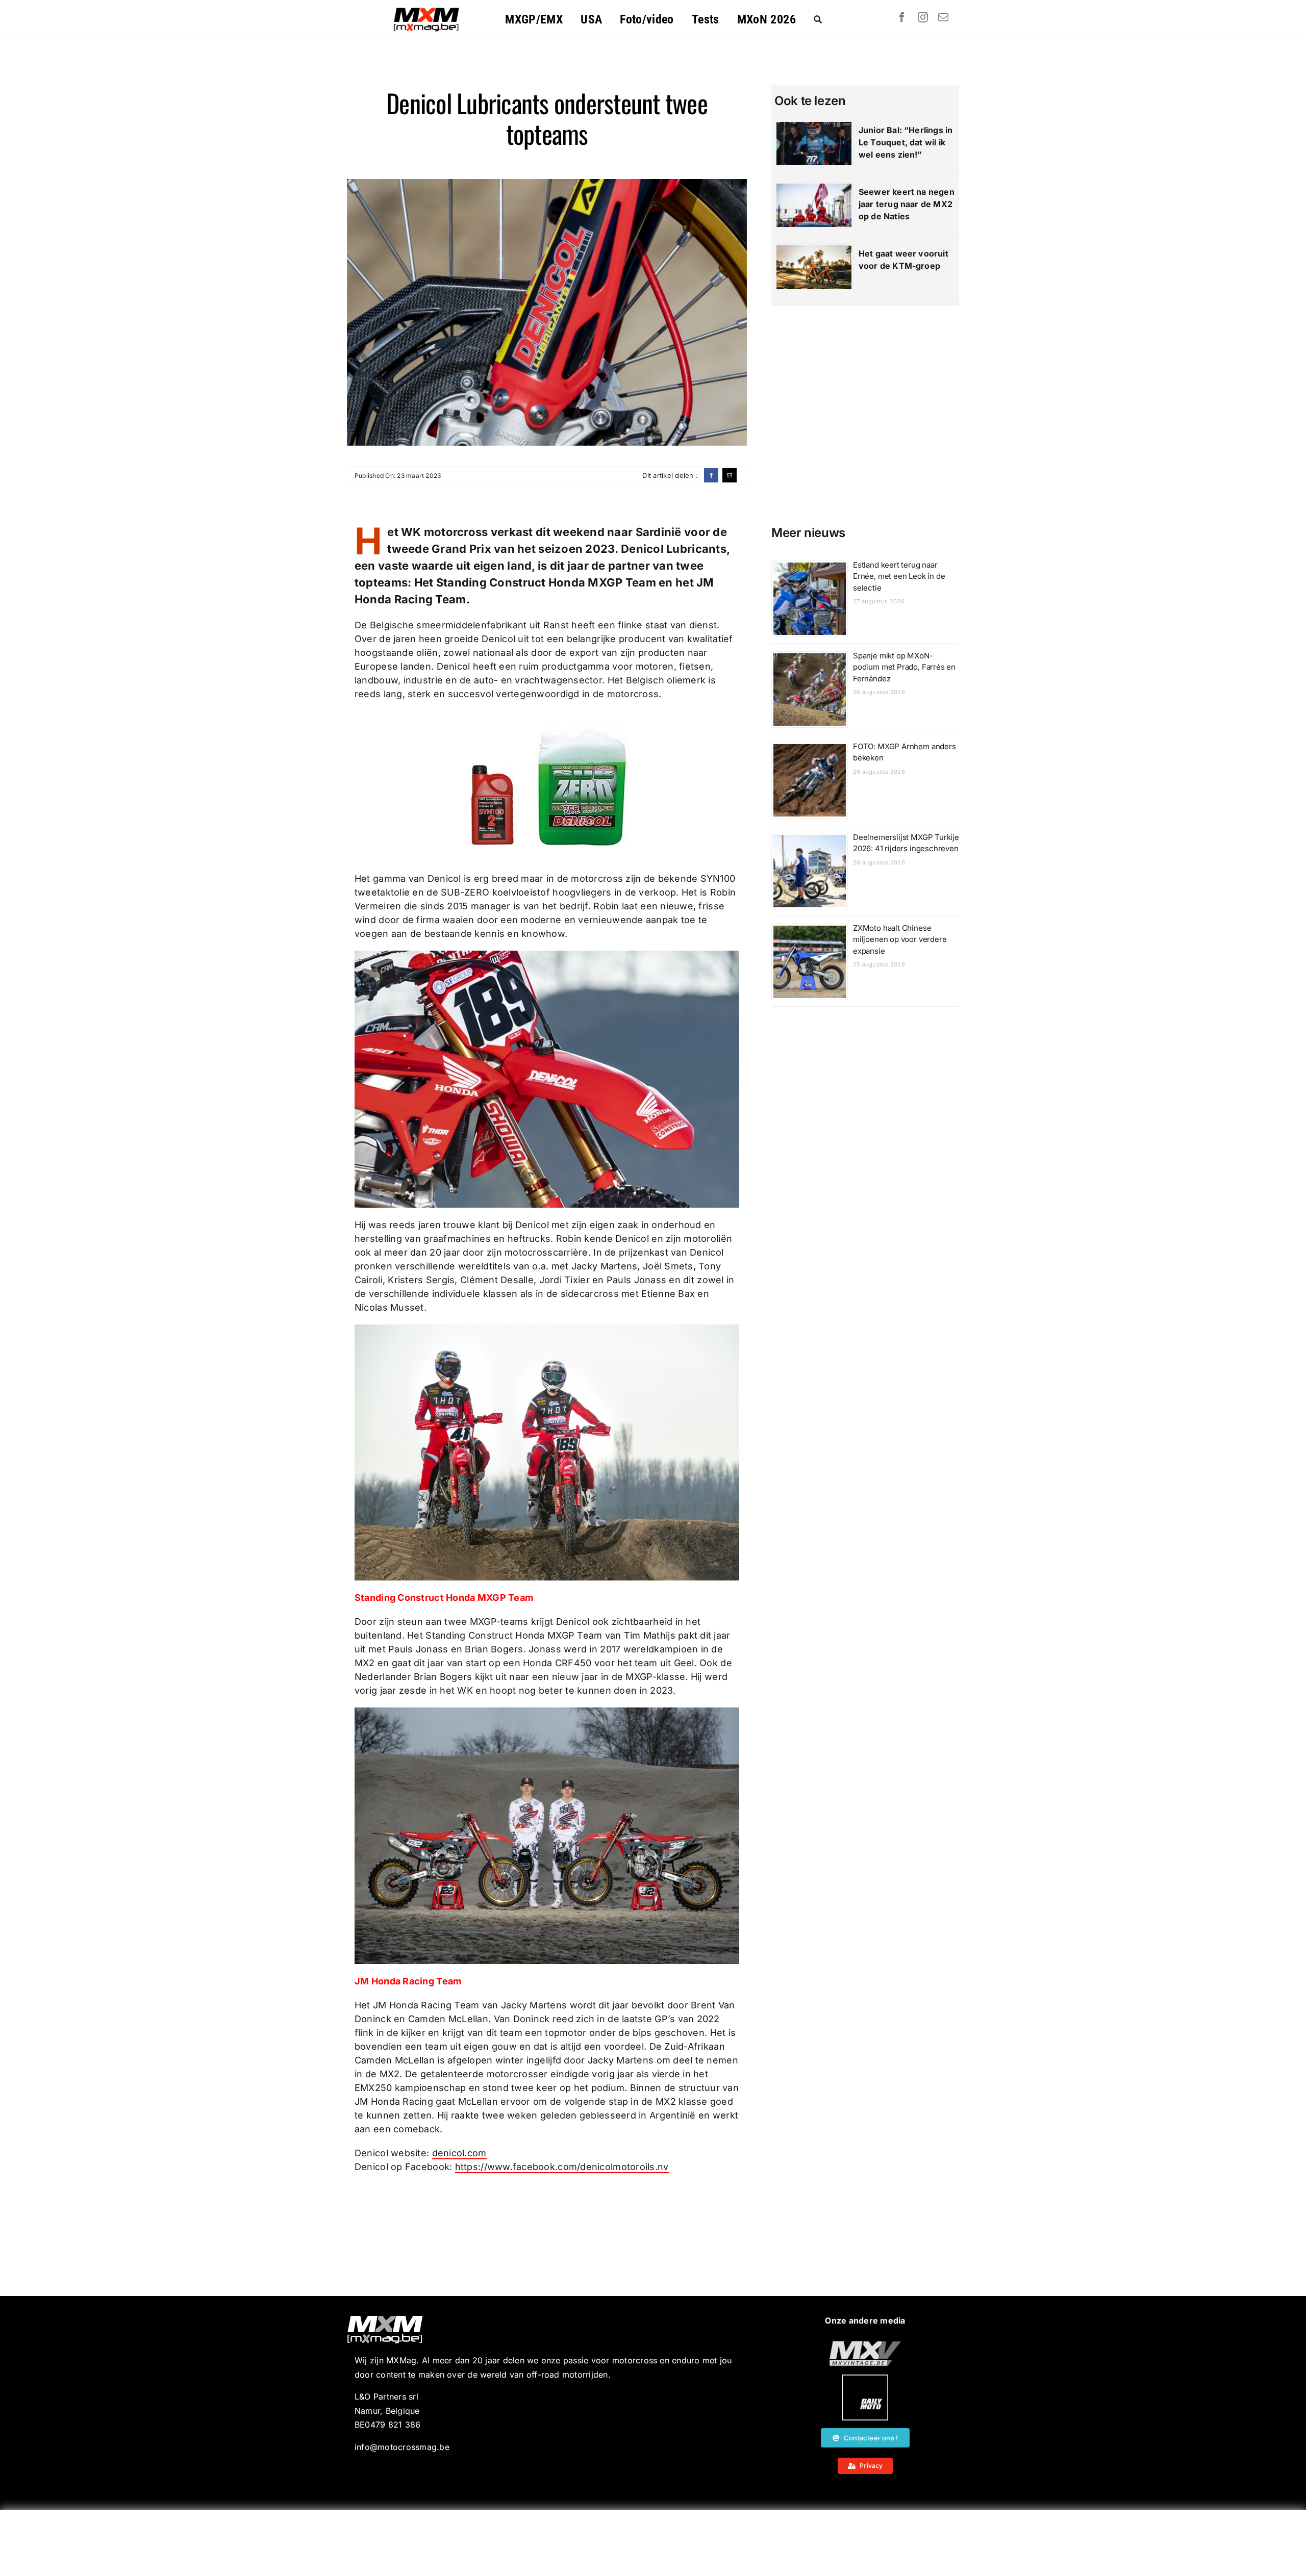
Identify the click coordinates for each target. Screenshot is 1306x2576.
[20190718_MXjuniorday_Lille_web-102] (865, 2379)
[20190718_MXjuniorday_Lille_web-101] (865, 2345)
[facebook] (902, 17)
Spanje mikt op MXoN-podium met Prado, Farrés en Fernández (904, 667)
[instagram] (923, 17)
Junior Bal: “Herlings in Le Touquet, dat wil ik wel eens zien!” (906, 142)
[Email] (730, 475)
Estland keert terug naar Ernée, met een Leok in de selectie (899, 576)
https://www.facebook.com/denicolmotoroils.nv (562, 2167)
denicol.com (459, 2153)
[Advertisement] (653, 2543)
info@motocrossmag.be (402, 2447)
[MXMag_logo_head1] (426, 10)
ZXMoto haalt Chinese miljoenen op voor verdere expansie (900, 939)
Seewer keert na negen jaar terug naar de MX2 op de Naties (907, 204)
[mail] (943, 17)
